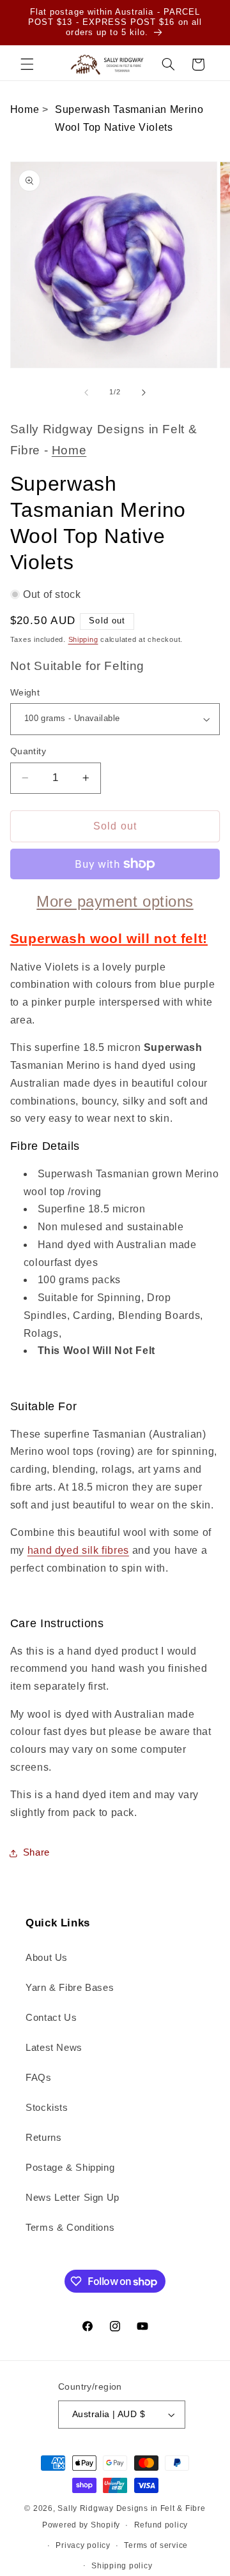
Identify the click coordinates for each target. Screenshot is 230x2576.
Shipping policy (122, 2566)
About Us (47, 1958)
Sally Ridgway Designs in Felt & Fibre (131, 2508)
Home (25, 109)
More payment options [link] (115, 901)
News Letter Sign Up (73, 2198)
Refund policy (161, 2525)
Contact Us (51, 2018)
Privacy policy (83, 2545)
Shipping (83, 639)
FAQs (39, 2078)
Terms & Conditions (70, 2228)
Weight (25, 693)
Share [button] (36, 1852)
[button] (27, 64)
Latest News (54, 2048)
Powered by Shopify (81, 2525)
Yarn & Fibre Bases (70, 1988)
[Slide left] (86, 392)
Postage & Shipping (70, 2168)
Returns (43, 2138)
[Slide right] (144, 392)
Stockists (47, 2108)
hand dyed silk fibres (78, 1550)
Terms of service (156, 2545)
